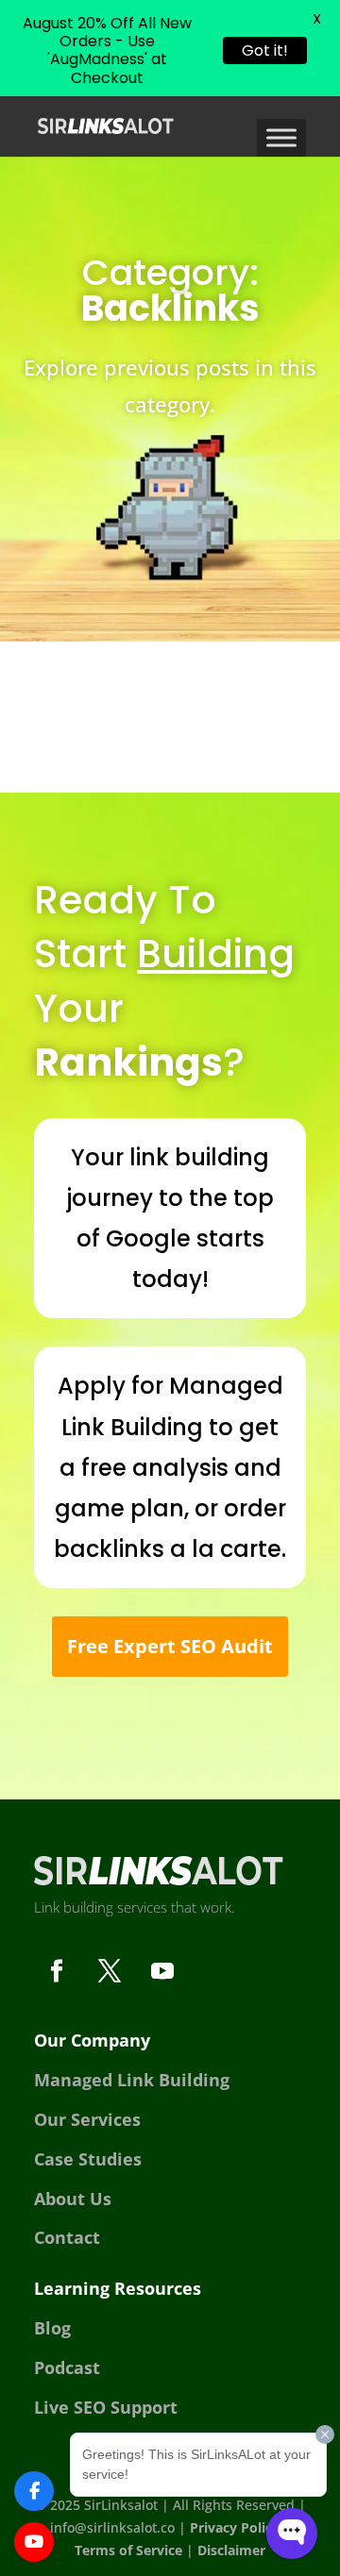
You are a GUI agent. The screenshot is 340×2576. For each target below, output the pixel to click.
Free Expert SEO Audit (170, 1646)
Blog (52, 2328)
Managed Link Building (132, 2080)
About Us (73, 2199)
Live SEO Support (106, 2407)
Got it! (265, 50)
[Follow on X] (110, 1971)
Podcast (67, 2367)
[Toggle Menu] (281, 137)
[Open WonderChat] (292, 2534)
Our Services (87, 2119)
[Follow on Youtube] (162, 1971)
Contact (67, 2237)
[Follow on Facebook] (57, 1971)
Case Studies (88, 2159)
